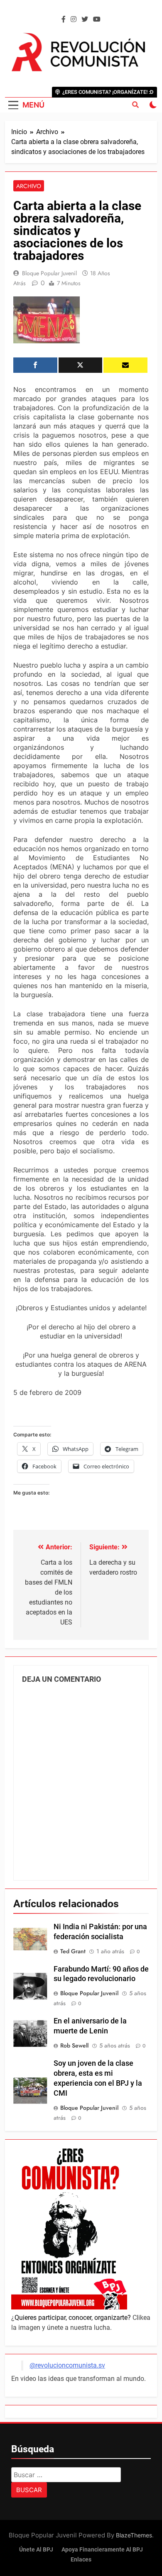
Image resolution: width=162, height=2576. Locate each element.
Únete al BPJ (36, 2550)
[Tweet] (81, 365)
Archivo (29, 186)
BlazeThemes (134, 2535)
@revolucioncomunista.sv (67, 2365)
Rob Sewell (74, 2045)
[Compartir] (35, 365)
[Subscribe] (125, 365)
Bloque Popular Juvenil (49, 273)
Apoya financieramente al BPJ (102, 2550)
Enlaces (81, 2560)
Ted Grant (73, 1951)
